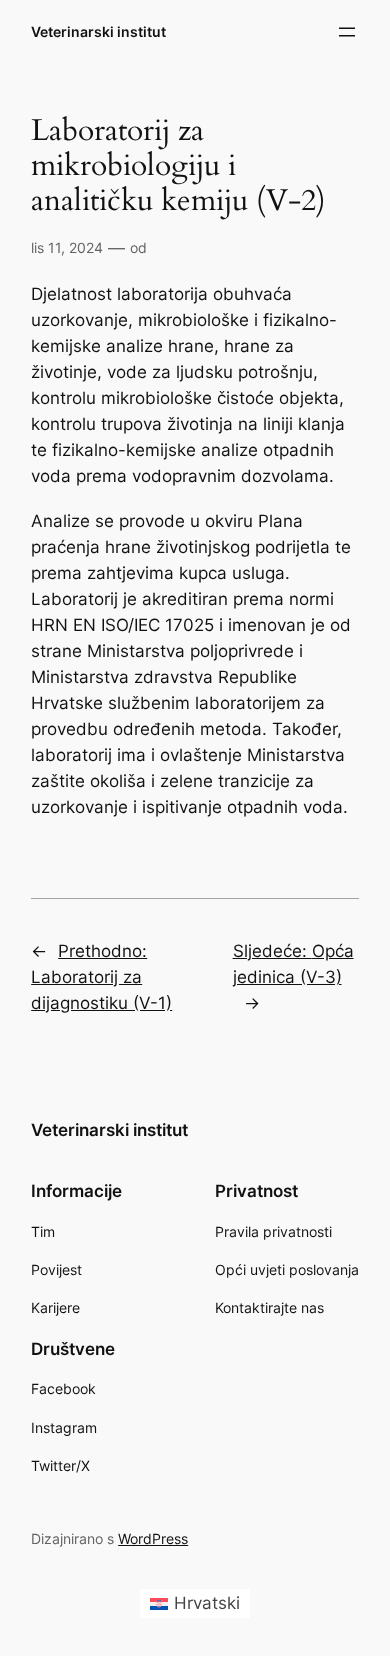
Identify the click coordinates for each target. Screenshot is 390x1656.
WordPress (153, 1538)
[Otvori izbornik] (347, 32)
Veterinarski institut (98, 31)
